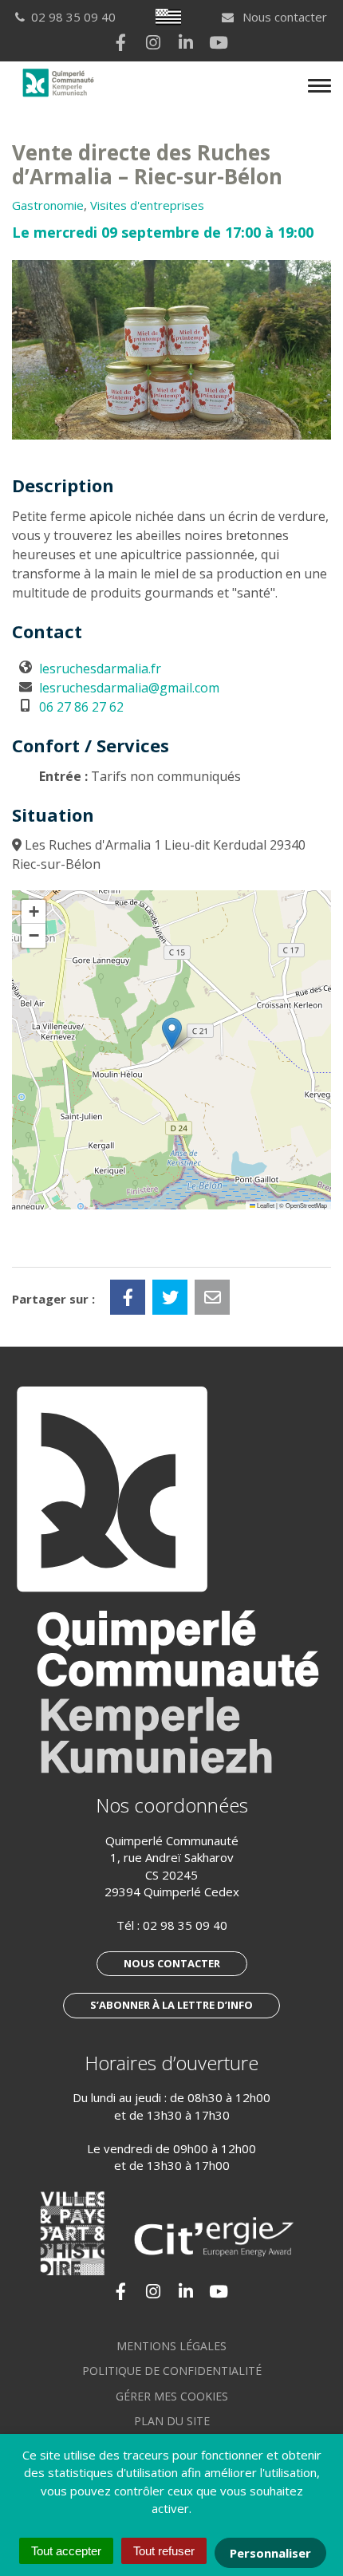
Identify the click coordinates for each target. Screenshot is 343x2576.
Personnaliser (270, 2553)
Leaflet (265, 1205)
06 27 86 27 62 (81, 707)
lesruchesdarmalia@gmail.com (129, 688)
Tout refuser (164, 2551)
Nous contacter (283, 17)
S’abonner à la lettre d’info (171, 2005)
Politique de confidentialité (172, 2371)
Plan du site (172, 2421)
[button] (172, 1034)
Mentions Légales (171, 2346)
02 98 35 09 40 (185, 1925)
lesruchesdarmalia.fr (100, 669)
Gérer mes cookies (172, 2396)
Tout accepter (66, 2551)
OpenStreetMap (306, 1205)
